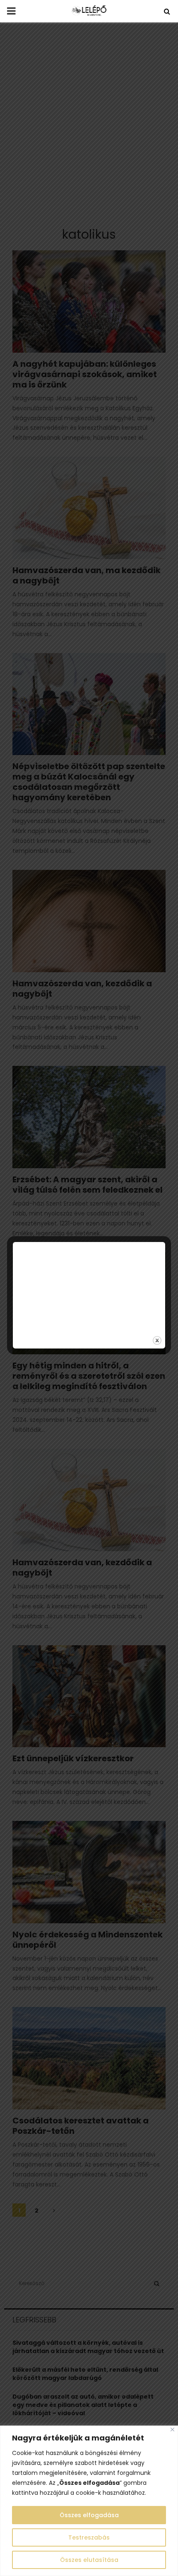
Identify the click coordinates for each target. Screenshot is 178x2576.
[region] (89, 2501)
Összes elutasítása (89, 2560)
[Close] (172, 2430)
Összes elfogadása (89, 2515)
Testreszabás (89, 2537)
